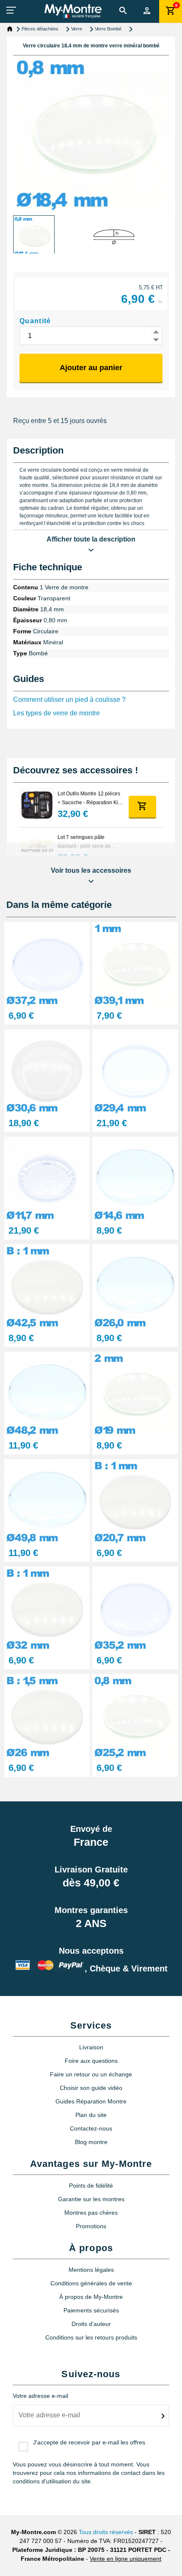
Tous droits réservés (106, 2532)
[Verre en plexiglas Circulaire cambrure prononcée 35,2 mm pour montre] (135, 1608)
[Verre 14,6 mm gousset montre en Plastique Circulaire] (135, 1178)
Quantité (35, 321)
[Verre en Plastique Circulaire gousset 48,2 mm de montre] (47, 1393)
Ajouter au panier (91, 368)
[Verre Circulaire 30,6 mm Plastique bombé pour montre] (47, 1071)
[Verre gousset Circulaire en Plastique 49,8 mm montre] (47, 1501)
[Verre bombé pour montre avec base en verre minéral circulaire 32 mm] (47, 1608)
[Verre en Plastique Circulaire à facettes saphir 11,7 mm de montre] (47, 1178)
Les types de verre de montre (57, 713)
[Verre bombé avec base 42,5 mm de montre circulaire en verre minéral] (47, 1286)
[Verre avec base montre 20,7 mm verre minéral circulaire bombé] (135, 1501)
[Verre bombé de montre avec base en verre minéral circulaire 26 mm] (47, 1716)
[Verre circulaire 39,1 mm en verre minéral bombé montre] (135, 964)
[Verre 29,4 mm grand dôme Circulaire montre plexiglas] (135, 1071)
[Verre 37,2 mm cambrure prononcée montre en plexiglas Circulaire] (47, 964)
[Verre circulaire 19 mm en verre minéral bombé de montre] (135, 1393)
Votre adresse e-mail (40, 2396)
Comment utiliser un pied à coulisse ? (69, 700)
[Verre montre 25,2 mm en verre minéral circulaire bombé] (135, 1716)
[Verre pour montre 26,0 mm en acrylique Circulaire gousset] (135, 1286)
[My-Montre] (73, 11)
